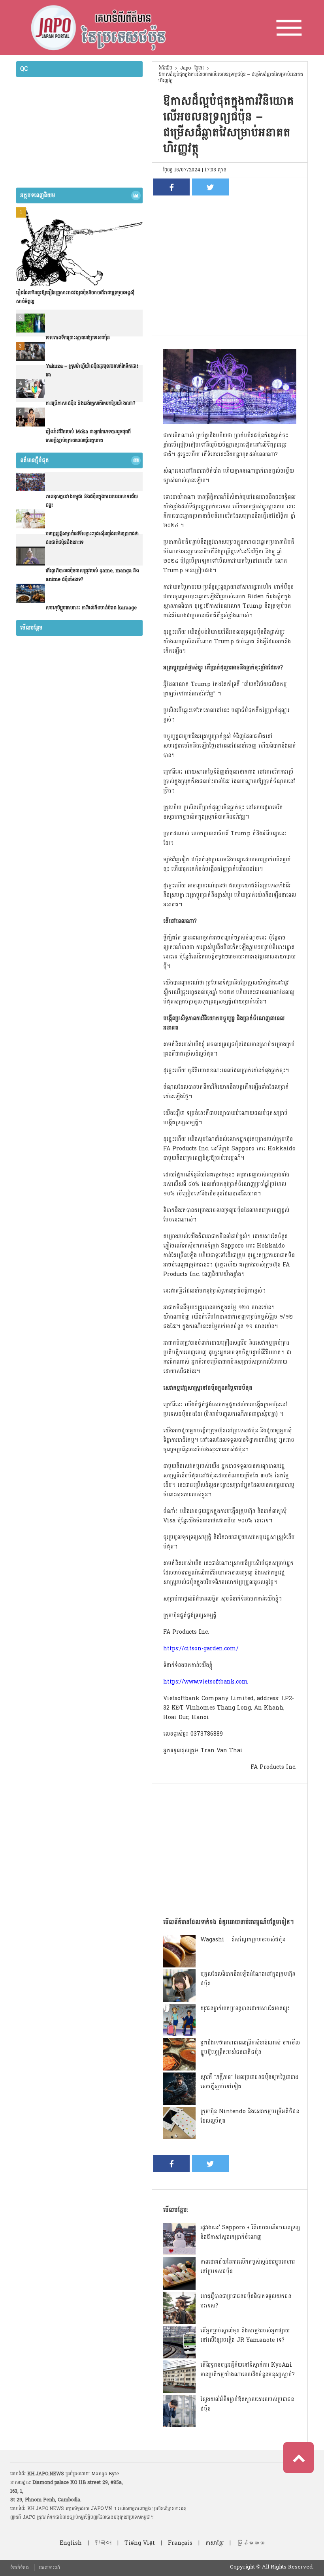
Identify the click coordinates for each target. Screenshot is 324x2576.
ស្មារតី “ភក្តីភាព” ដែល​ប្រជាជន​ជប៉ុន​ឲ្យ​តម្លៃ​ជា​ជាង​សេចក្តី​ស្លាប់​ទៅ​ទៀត (249, 2082)
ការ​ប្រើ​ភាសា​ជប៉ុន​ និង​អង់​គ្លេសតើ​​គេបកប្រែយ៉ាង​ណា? (90, 403)
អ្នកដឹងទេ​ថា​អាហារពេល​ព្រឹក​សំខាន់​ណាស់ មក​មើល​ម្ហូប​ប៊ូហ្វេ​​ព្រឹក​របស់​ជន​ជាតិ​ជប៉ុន (250, 2047)
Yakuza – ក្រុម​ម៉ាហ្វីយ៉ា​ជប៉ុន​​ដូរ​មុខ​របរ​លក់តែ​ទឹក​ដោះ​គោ (92, 370)
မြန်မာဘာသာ (251, 2543)
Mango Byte (105, 2474)
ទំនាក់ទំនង (20, 2568)
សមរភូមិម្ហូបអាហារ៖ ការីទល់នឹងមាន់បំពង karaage (91, 608)
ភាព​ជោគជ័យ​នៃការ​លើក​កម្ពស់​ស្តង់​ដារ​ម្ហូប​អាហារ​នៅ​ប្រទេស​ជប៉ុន (248, 2267)
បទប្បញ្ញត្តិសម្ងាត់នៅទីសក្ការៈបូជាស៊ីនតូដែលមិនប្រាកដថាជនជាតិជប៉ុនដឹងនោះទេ (92, 538)
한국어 (103, 2543)
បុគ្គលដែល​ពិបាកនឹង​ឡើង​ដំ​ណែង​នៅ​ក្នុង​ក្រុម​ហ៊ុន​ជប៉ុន (248, 1979)
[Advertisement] (230, 272)
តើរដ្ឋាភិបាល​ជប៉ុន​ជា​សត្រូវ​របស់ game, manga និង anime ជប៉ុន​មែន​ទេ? (92, 575)
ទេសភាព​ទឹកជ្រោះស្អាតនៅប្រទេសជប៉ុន (78, 338)
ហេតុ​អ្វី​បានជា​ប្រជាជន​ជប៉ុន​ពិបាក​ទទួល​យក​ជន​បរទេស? (246, 2301)
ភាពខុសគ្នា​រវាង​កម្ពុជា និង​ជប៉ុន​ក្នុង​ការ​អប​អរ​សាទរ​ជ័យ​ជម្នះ (92, 501)
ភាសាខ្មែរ (215, 2543)
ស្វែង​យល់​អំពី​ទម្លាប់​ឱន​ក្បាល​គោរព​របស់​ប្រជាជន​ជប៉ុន (247, 2404)
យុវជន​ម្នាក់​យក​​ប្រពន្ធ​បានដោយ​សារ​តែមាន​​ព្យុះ (245, 2008)
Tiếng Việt (140, 2543)
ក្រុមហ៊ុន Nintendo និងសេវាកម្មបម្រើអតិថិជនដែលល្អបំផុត (250, 2116)
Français (180, 2543)
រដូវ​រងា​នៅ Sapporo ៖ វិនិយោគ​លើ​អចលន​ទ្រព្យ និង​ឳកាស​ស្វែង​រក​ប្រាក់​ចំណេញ (250, 2232)
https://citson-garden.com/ (201, 1649)
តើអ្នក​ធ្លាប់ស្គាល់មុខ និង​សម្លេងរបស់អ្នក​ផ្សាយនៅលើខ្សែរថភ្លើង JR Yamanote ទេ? (245, 2335)
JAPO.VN (101, 2508)
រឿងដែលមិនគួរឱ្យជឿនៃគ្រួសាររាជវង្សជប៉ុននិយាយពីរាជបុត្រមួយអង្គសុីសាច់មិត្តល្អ (75, 297)
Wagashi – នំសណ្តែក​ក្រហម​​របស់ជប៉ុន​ (243, 1940)
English (71, 2543)
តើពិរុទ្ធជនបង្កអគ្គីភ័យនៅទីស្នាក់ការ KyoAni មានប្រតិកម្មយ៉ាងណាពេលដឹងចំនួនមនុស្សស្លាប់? (248, 2370)
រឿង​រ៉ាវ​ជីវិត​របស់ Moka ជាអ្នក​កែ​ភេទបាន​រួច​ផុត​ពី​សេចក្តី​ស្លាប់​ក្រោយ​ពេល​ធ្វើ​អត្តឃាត (88, 436)
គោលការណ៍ (50, 2568)
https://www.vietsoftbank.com (206, 1682)
